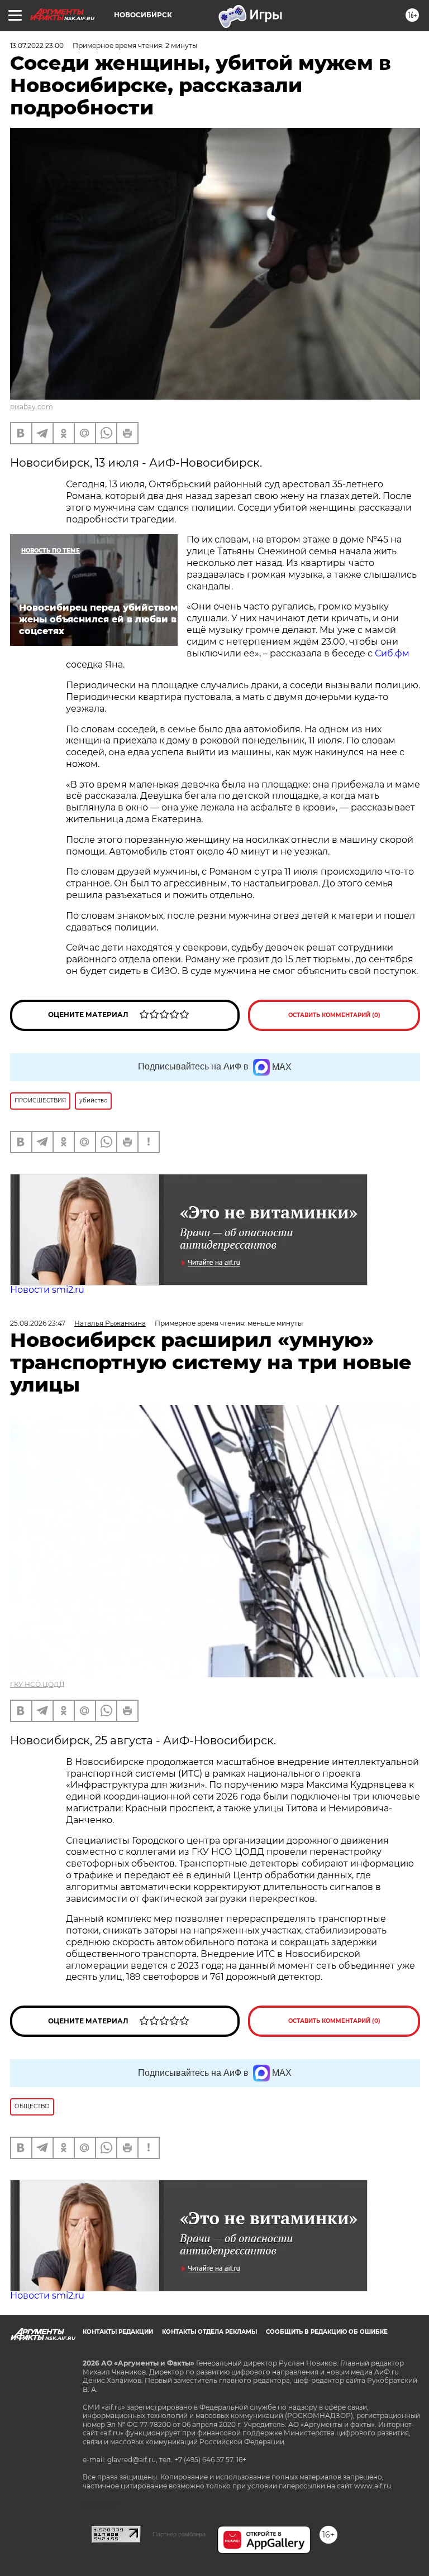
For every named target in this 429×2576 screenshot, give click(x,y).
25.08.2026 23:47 (38, 1323)
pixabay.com (32, 407)
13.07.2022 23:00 (37, 45)
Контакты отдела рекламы (209, 2332)
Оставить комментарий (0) (334, 1015)
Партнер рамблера (179, 2534)
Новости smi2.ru (47, 1290)
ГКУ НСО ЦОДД (37, 1684)
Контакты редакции (118, 2332)
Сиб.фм (392, 653)
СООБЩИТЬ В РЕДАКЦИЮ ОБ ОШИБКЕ (327, 2332)
